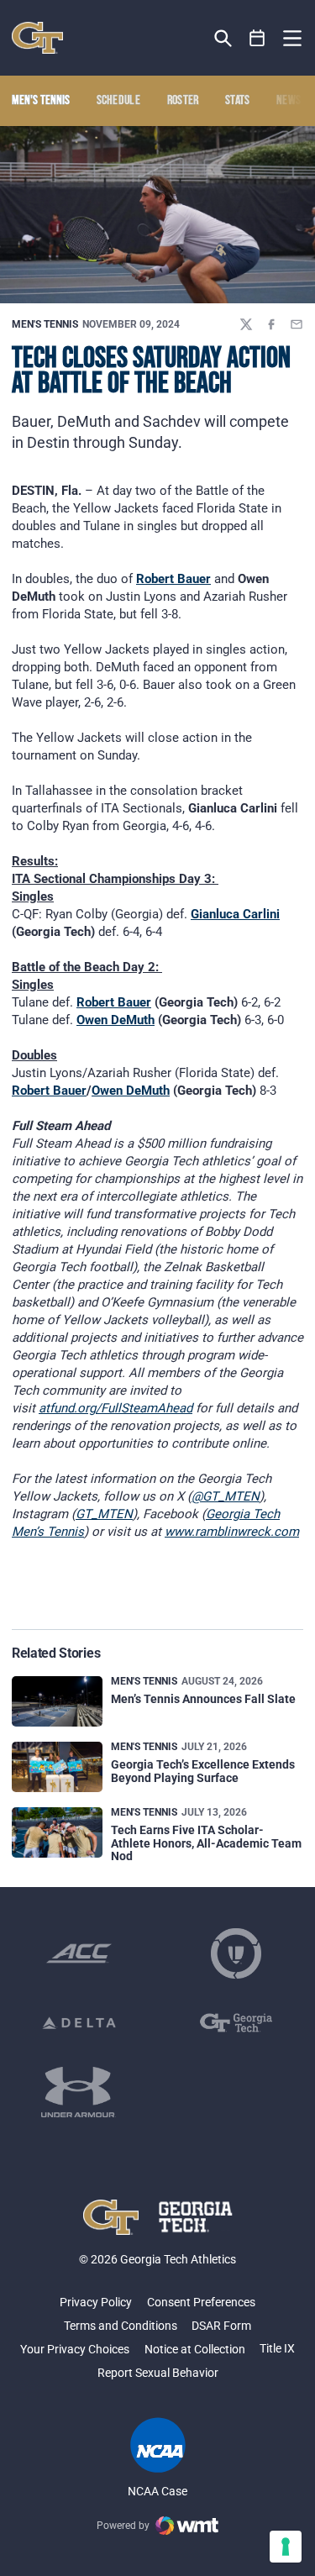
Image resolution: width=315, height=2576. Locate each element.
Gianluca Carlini (235, 914)
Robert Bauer (173, 579)
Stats (238, 101)
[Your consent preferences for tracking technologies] (286, 2547)
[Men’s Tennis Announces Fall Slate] (57, 1702)
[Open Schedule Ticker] (257, 38)
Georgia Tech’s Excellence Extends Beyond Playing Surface (203, 1771)
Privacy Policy (96, 2302)
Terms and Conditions (121, 2326)
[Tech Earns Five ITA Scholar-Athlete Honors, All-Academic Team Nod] (57, 1833)
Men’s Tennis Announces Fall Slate (203, 1699)
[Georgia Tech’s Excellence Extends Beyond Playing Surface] (57, 1767)
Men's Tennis (45, 324)
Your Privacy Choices (75, 2349)
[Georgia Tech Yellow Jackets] (37, 38)
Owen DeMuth (115, 1020)
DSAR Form (221, 2326)
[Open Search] (223, 38)
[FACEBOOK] (271, 324)
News (289, 101)
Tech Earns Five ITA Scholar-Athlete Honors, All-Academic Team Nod (206, 1843)
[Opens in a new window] (79, 1953)
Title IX (277, 2348)
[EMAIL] (297, 324)
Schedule (119, 101)
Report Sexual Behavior (158, 2373)
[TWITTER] (246, 324)
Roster (183, 101)
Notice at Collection (195, 2349)
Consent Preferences (201, 2302)
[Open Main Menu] (292, 39)
